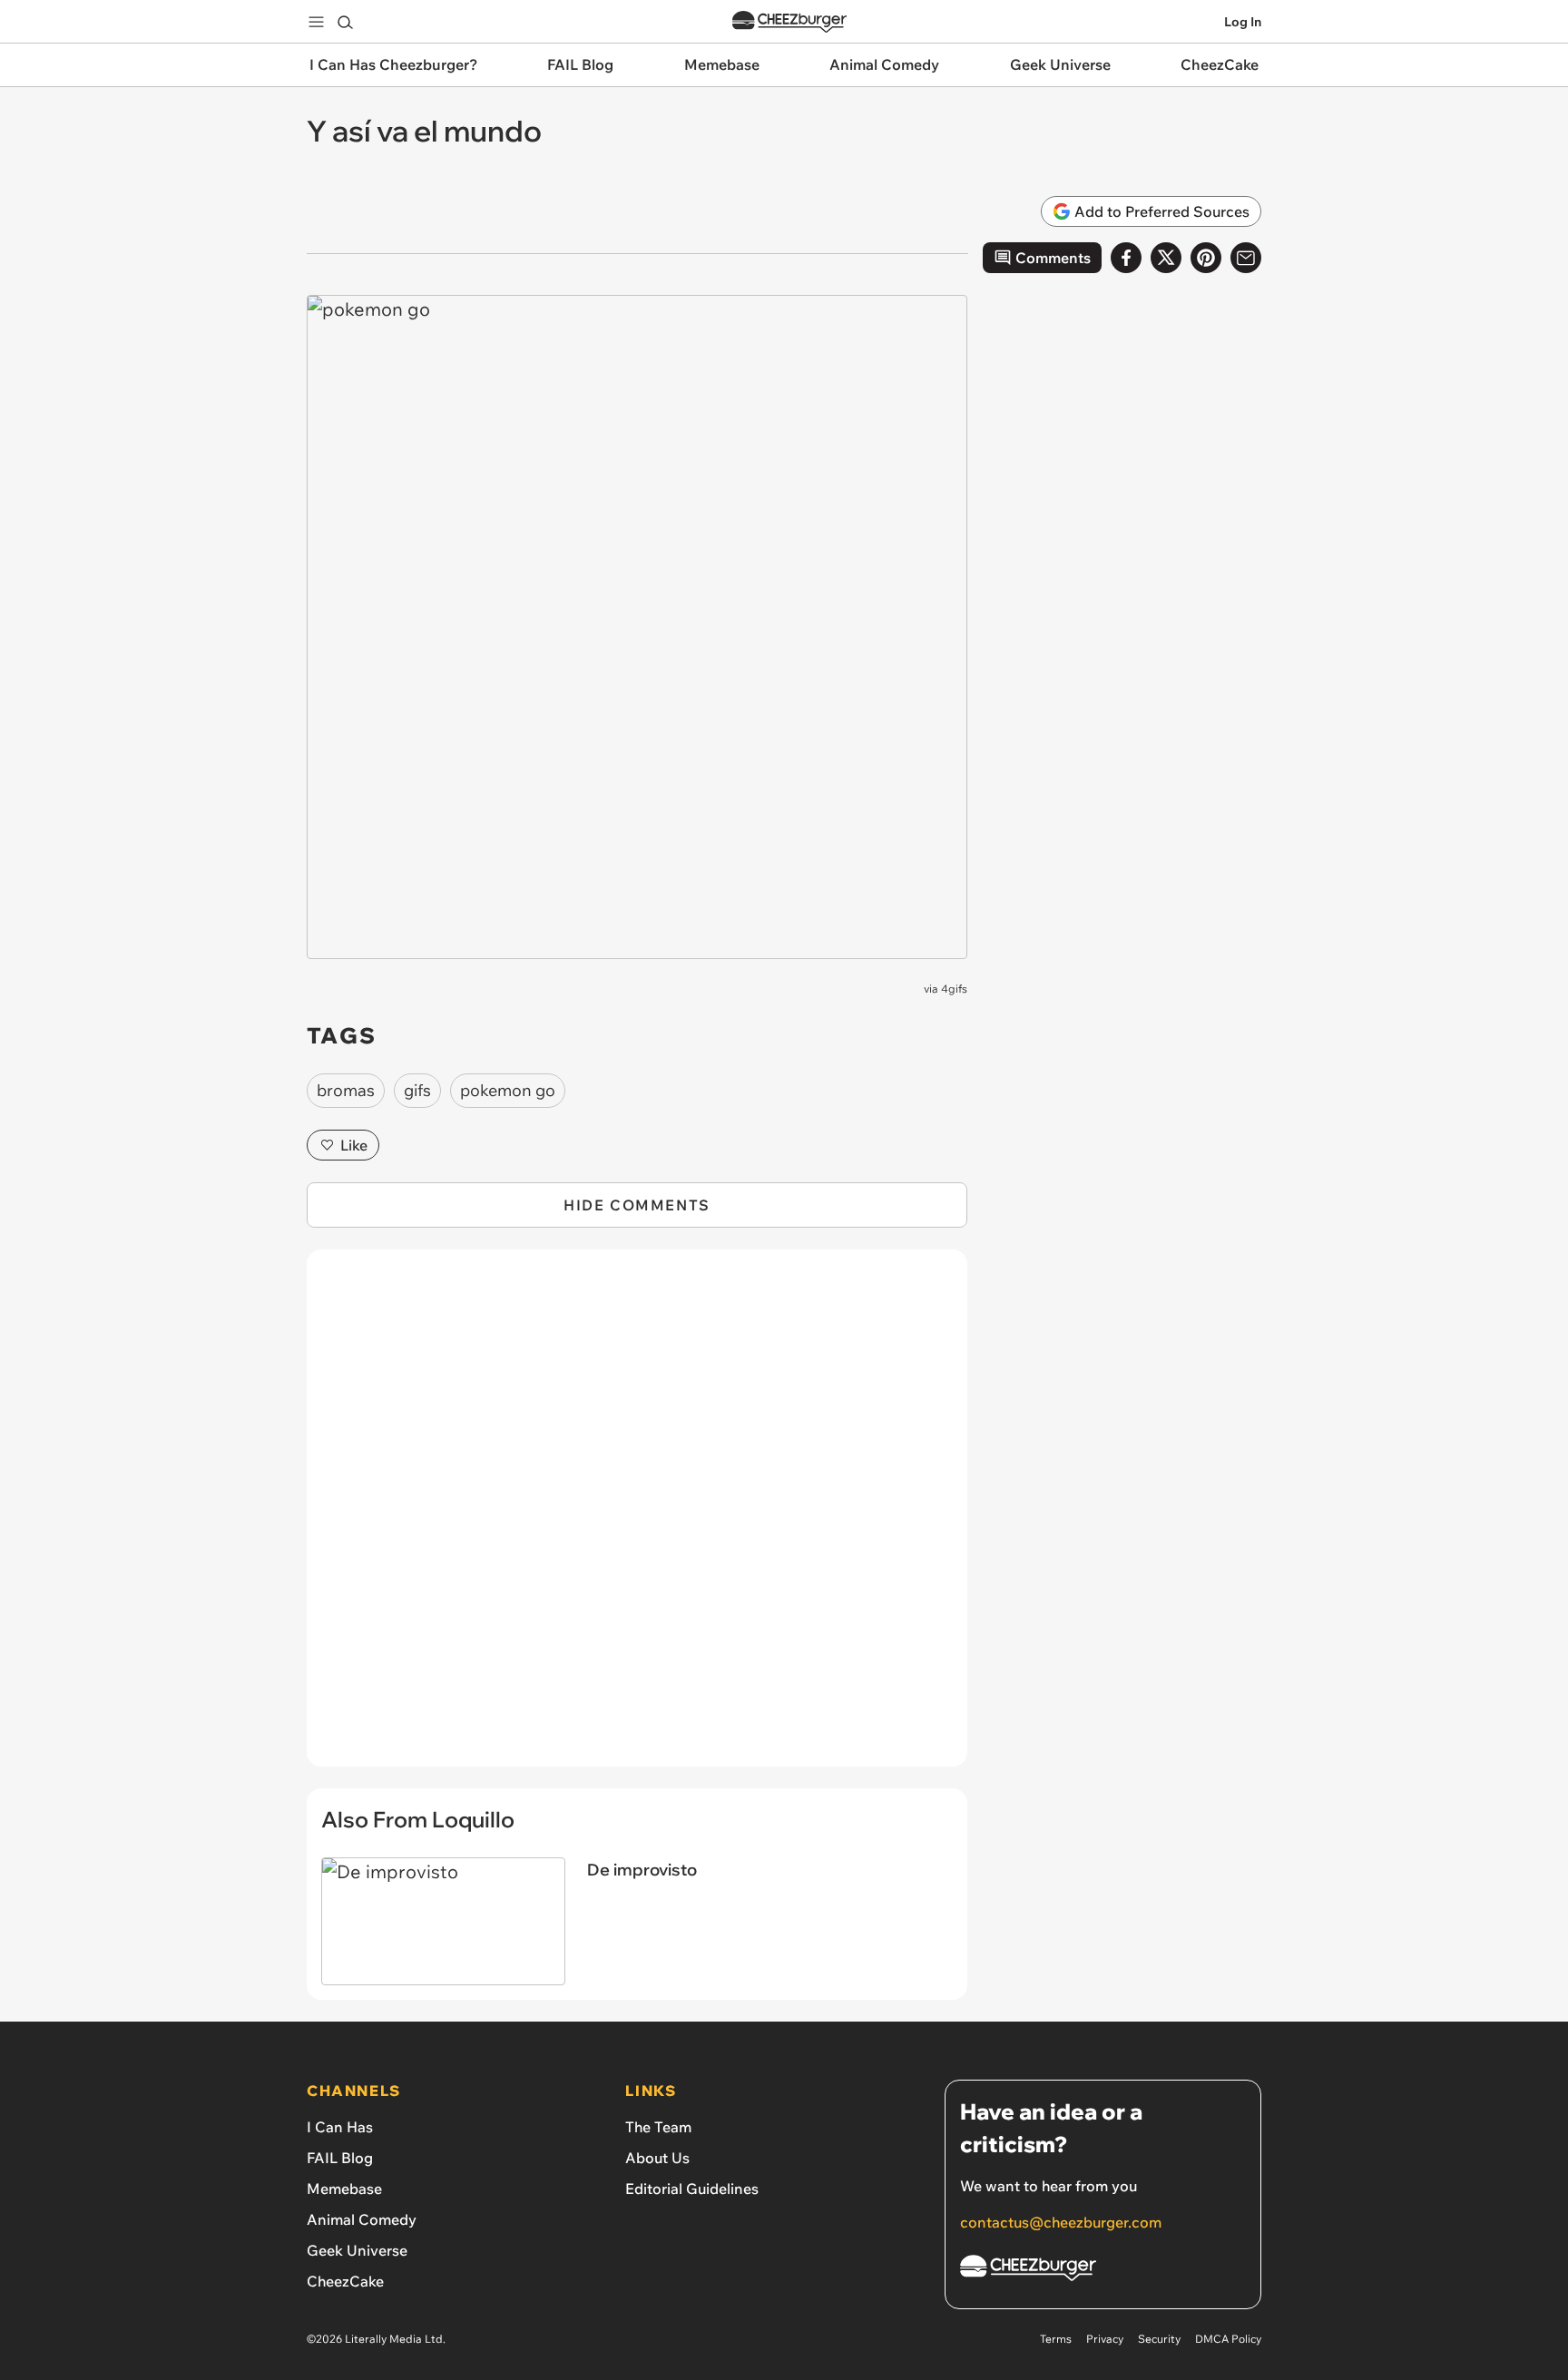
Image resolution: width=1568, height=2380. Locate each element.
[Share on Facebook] (1126, 258)
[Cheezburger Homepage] (789, 22)
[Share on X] (1166, 258)
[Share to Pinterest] (1206, 258)
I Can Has (340, 2127)
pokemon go (508, 1090)
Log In (1243, 22)
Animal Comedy (362, 2219)
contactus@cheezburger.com (1061, 2222)
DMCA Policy (1228, 2339)
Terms (1056, 2339)
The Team (658, 2127)
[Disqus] (637, 1518)
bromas (346, 1090)
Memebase (344, 2189)
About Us (657, 2158)
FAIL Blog (340, 2158)
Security (1159, 2339)
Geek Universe (357, 2250)
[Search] (345, 22)
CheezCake (345, 2281)
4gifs (954, 989)
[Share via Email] (1246, 258)
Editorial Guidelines (692, 2189)
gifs (417, 1090)
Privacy (1105, 2339)
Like (354, 1145)
